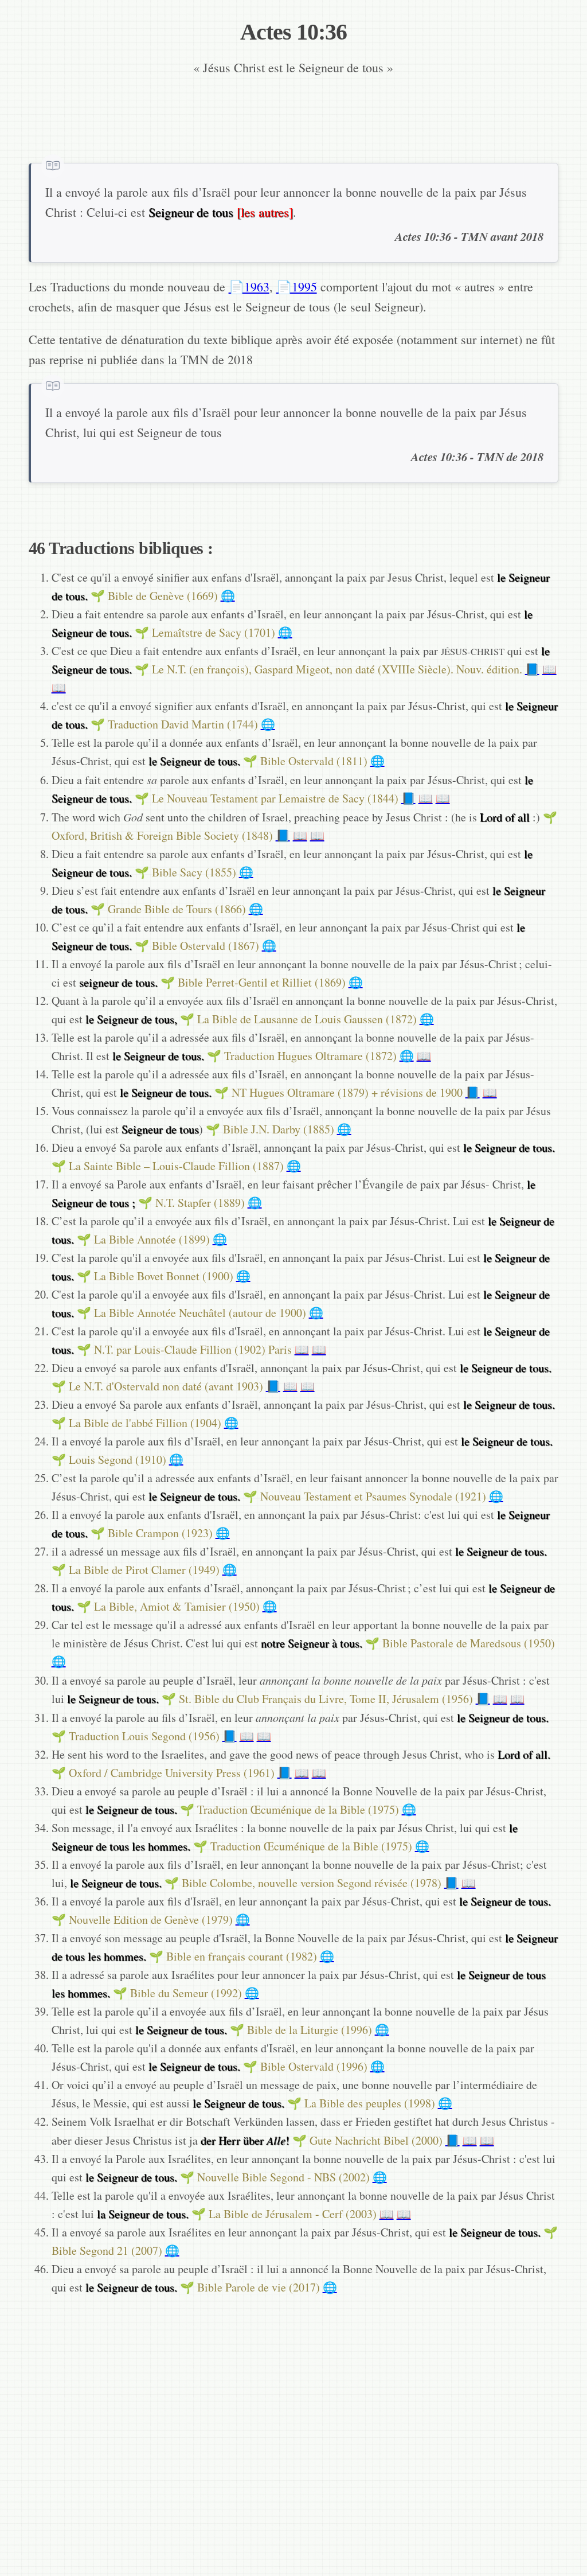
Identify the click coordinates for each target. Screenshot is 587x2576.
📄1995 (297, 287)
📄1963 (249, 287)
